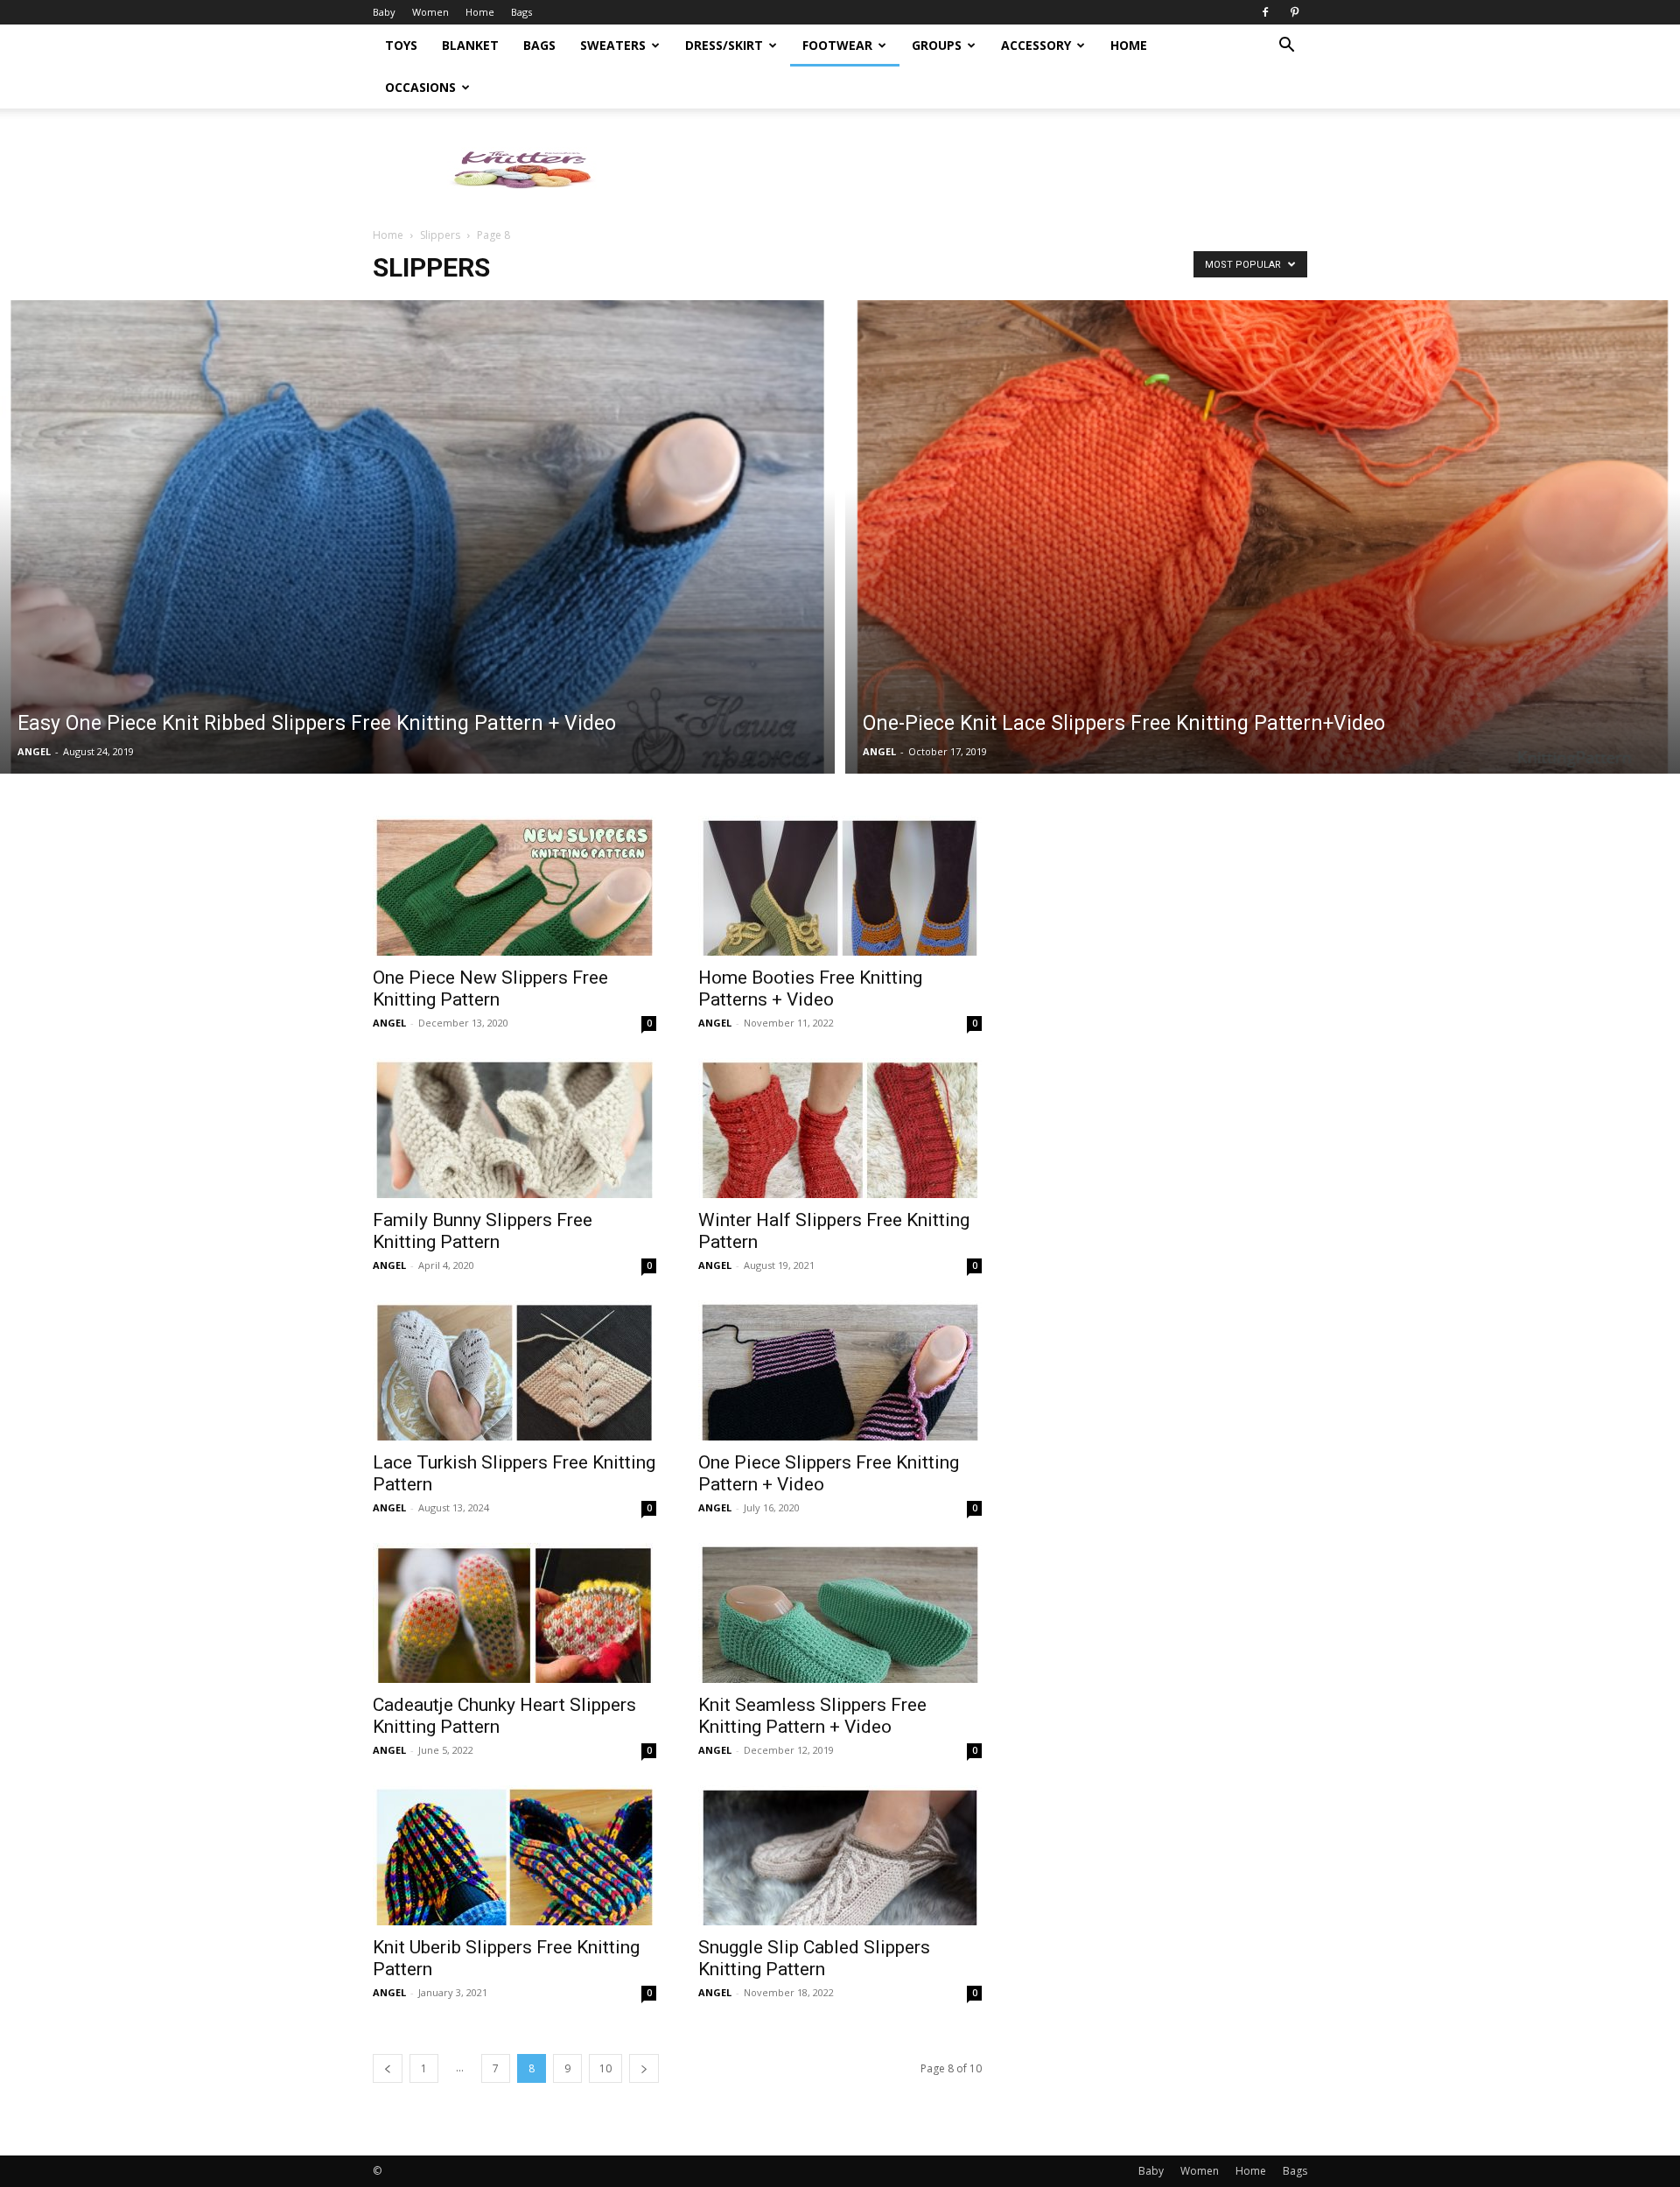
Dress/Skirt (724, 45)
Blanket (470, 45)
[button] (1286, 47)
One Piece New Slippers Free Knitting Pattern (490, 988)
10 (605, 2068)
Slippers (440, 235)
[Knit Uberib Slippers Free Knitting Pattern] (514, 1855)
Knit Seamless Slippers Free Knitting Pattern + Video (812, 1716)
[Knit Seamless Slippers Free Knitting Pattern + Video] (840, 1613)
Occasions (420, 87)
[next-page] (644, 2068)
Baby (384, 12)
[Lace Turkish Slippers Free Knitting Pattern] (514, 1370)
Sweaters (613, 45)
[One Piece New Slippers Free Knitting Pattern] (514, 886)
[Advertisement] (989, 169)
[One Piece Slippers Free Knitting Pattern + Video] (840, 1370)
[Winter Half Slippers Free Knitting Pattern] (840, 1128)
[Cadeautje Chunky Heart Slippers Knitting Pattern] (514, 1613)
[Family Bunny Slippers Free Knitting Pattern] (514, 1128)
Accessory (1036, 45)
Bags (521, 12)
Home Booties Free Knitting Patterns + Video (810, 988)
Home (480, 12)
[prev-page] (388, 2068)
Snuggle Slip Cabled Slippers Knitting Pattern (814, 1958)
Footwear (837, 45)
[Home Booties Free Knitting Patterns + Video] (840, 886)
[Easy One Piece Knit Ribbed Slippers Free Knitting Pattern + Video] (417, 537)
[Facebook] (1265, 12)
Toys (401, 45)
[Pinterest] (1294, 12)
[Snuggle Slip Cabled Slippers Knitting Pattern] (840, 1855)
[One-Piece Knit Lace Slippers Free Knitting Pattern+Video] (1263, 537)
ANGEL (34, 751)
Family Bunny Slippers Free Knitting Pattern (483, 1231)
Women (430, 12)
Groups (937, 45)
